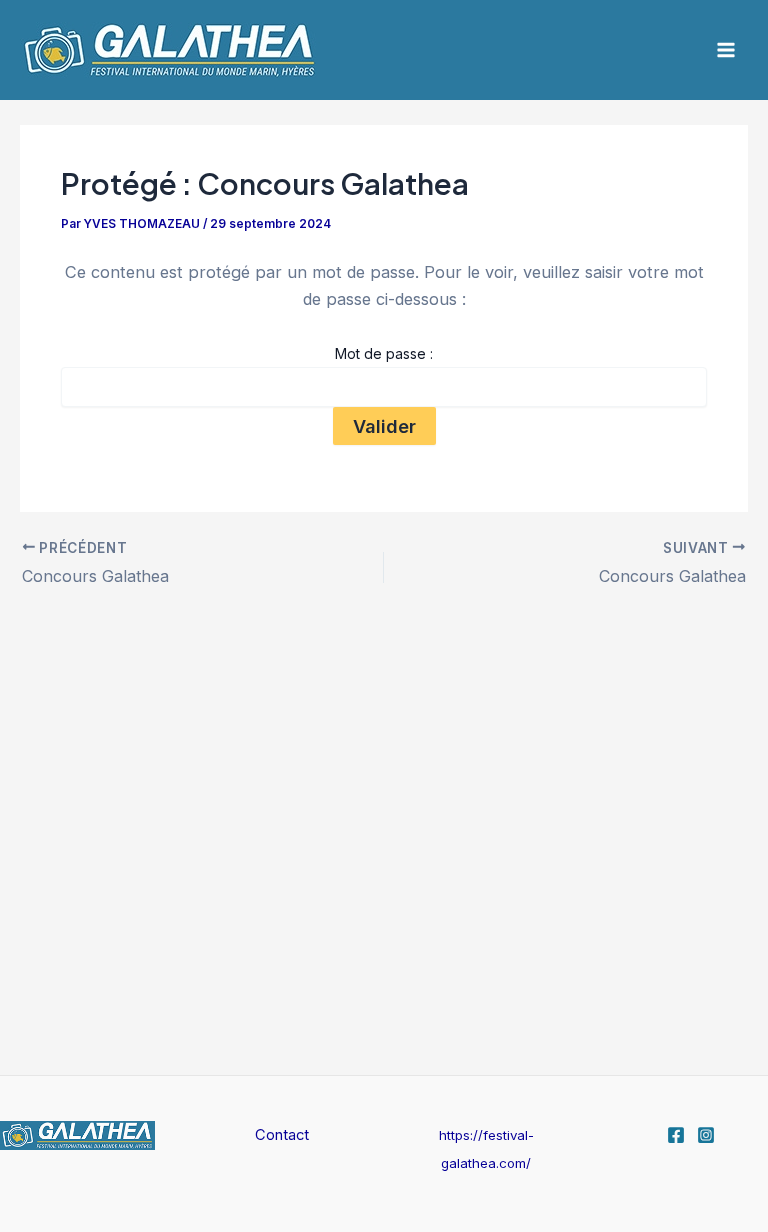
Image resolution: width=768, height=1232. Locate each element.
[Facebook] (676, 1135)
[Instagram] (706, 1135)
